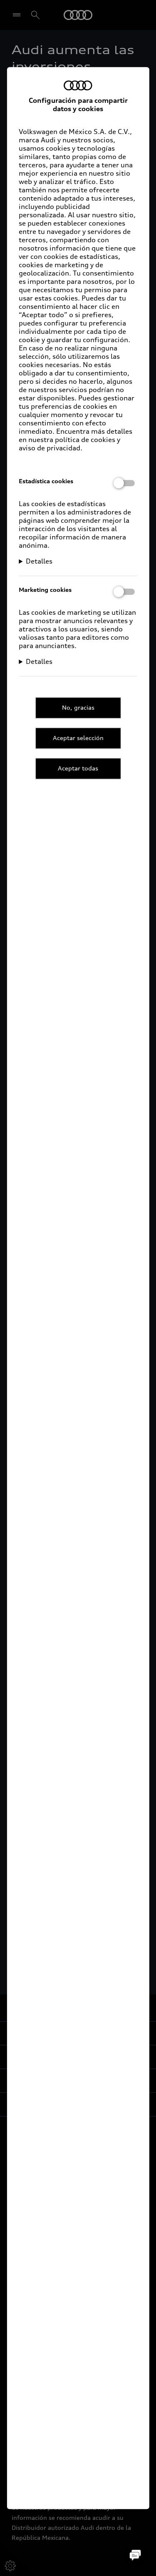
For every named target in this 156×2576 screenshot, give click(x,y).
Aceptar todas (78, 769)
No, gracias (78, 707)
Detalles (39, 561)
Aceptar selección (78, 738)
